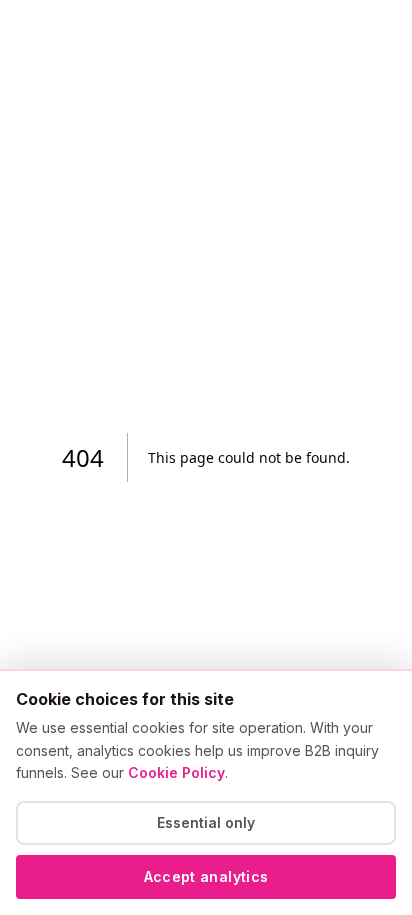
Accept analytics (206, 876)
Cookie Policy (176, 772)
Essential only (206, 822)
